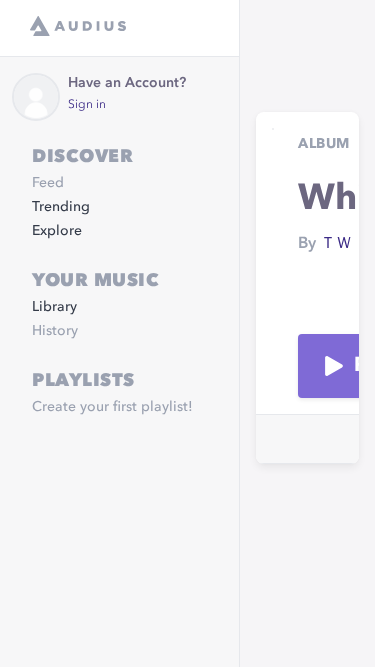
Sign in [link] (87, 105)
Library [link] (54, 307)
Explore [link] (57, 231)
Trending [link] (61, 207)
